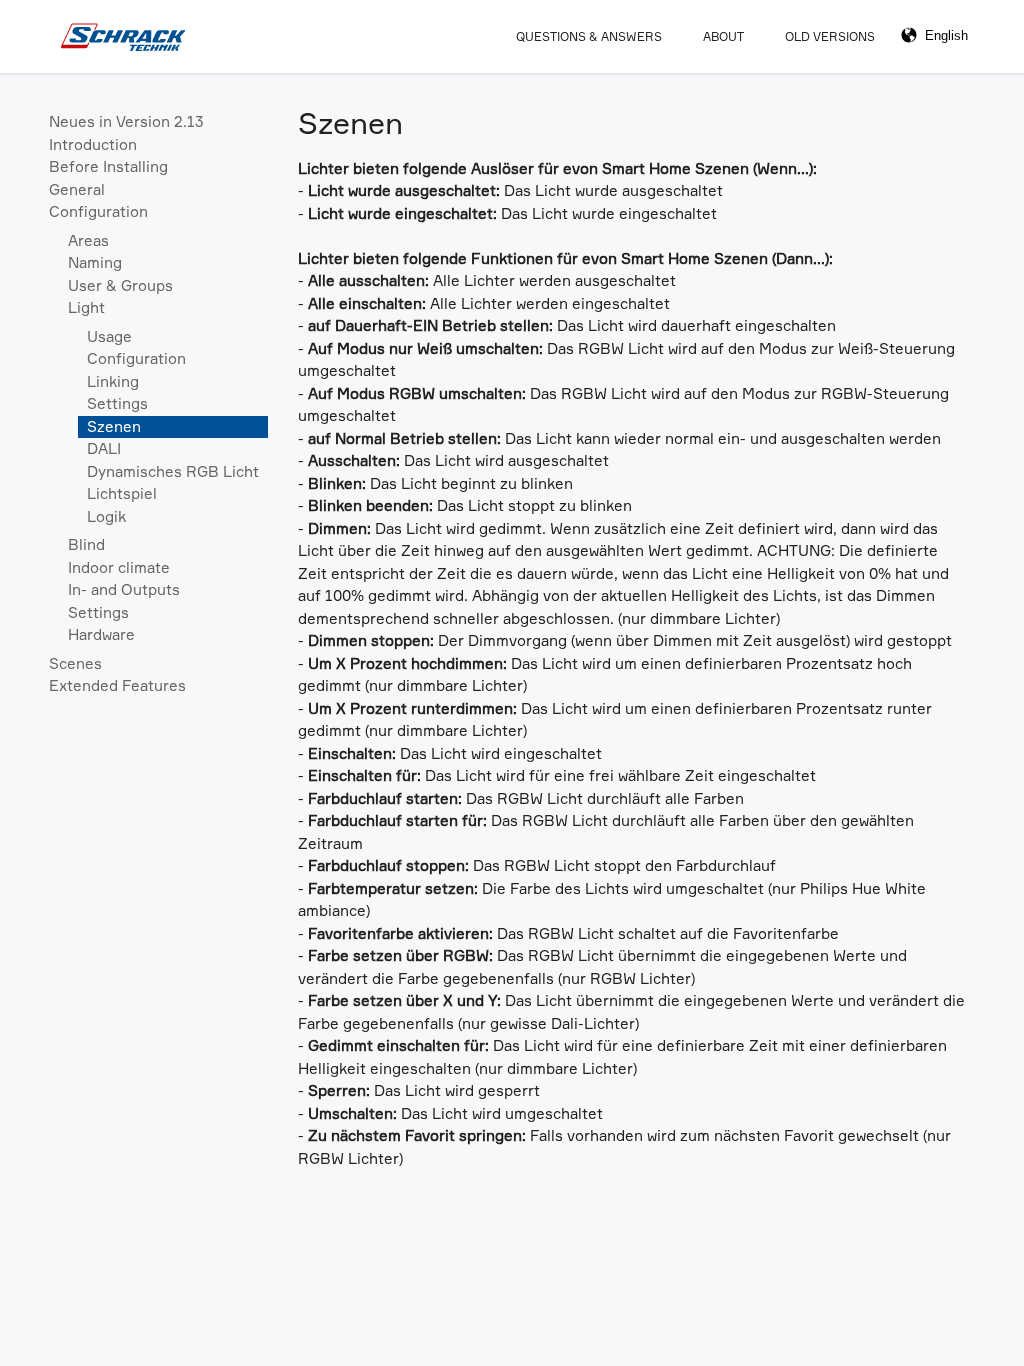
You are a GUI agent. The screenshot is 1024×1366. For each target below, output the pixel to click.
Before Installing (108, 166)
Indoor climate (119, 567)
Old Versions (830, 36)
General (77, 189)
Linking (113, 381)
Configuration (98, 211)
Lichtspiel (122, 493)
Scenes (75, 663)
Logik (106, 516)
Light (86, 307)
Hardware (101, 634)
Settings (117, 403)
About (723, 36)
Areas (88, 240)
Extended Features (117, 685)
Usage (109, 336)
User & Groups (120, 285)
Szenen (114, 426)
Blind (86, 544)
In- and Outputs (124, 589)
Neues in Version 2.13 (126, 121)
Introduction (93, 144)
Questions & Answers (589, 36)
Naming (95, 262)
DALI (104, 448)
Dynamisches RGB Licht (173, 471)
